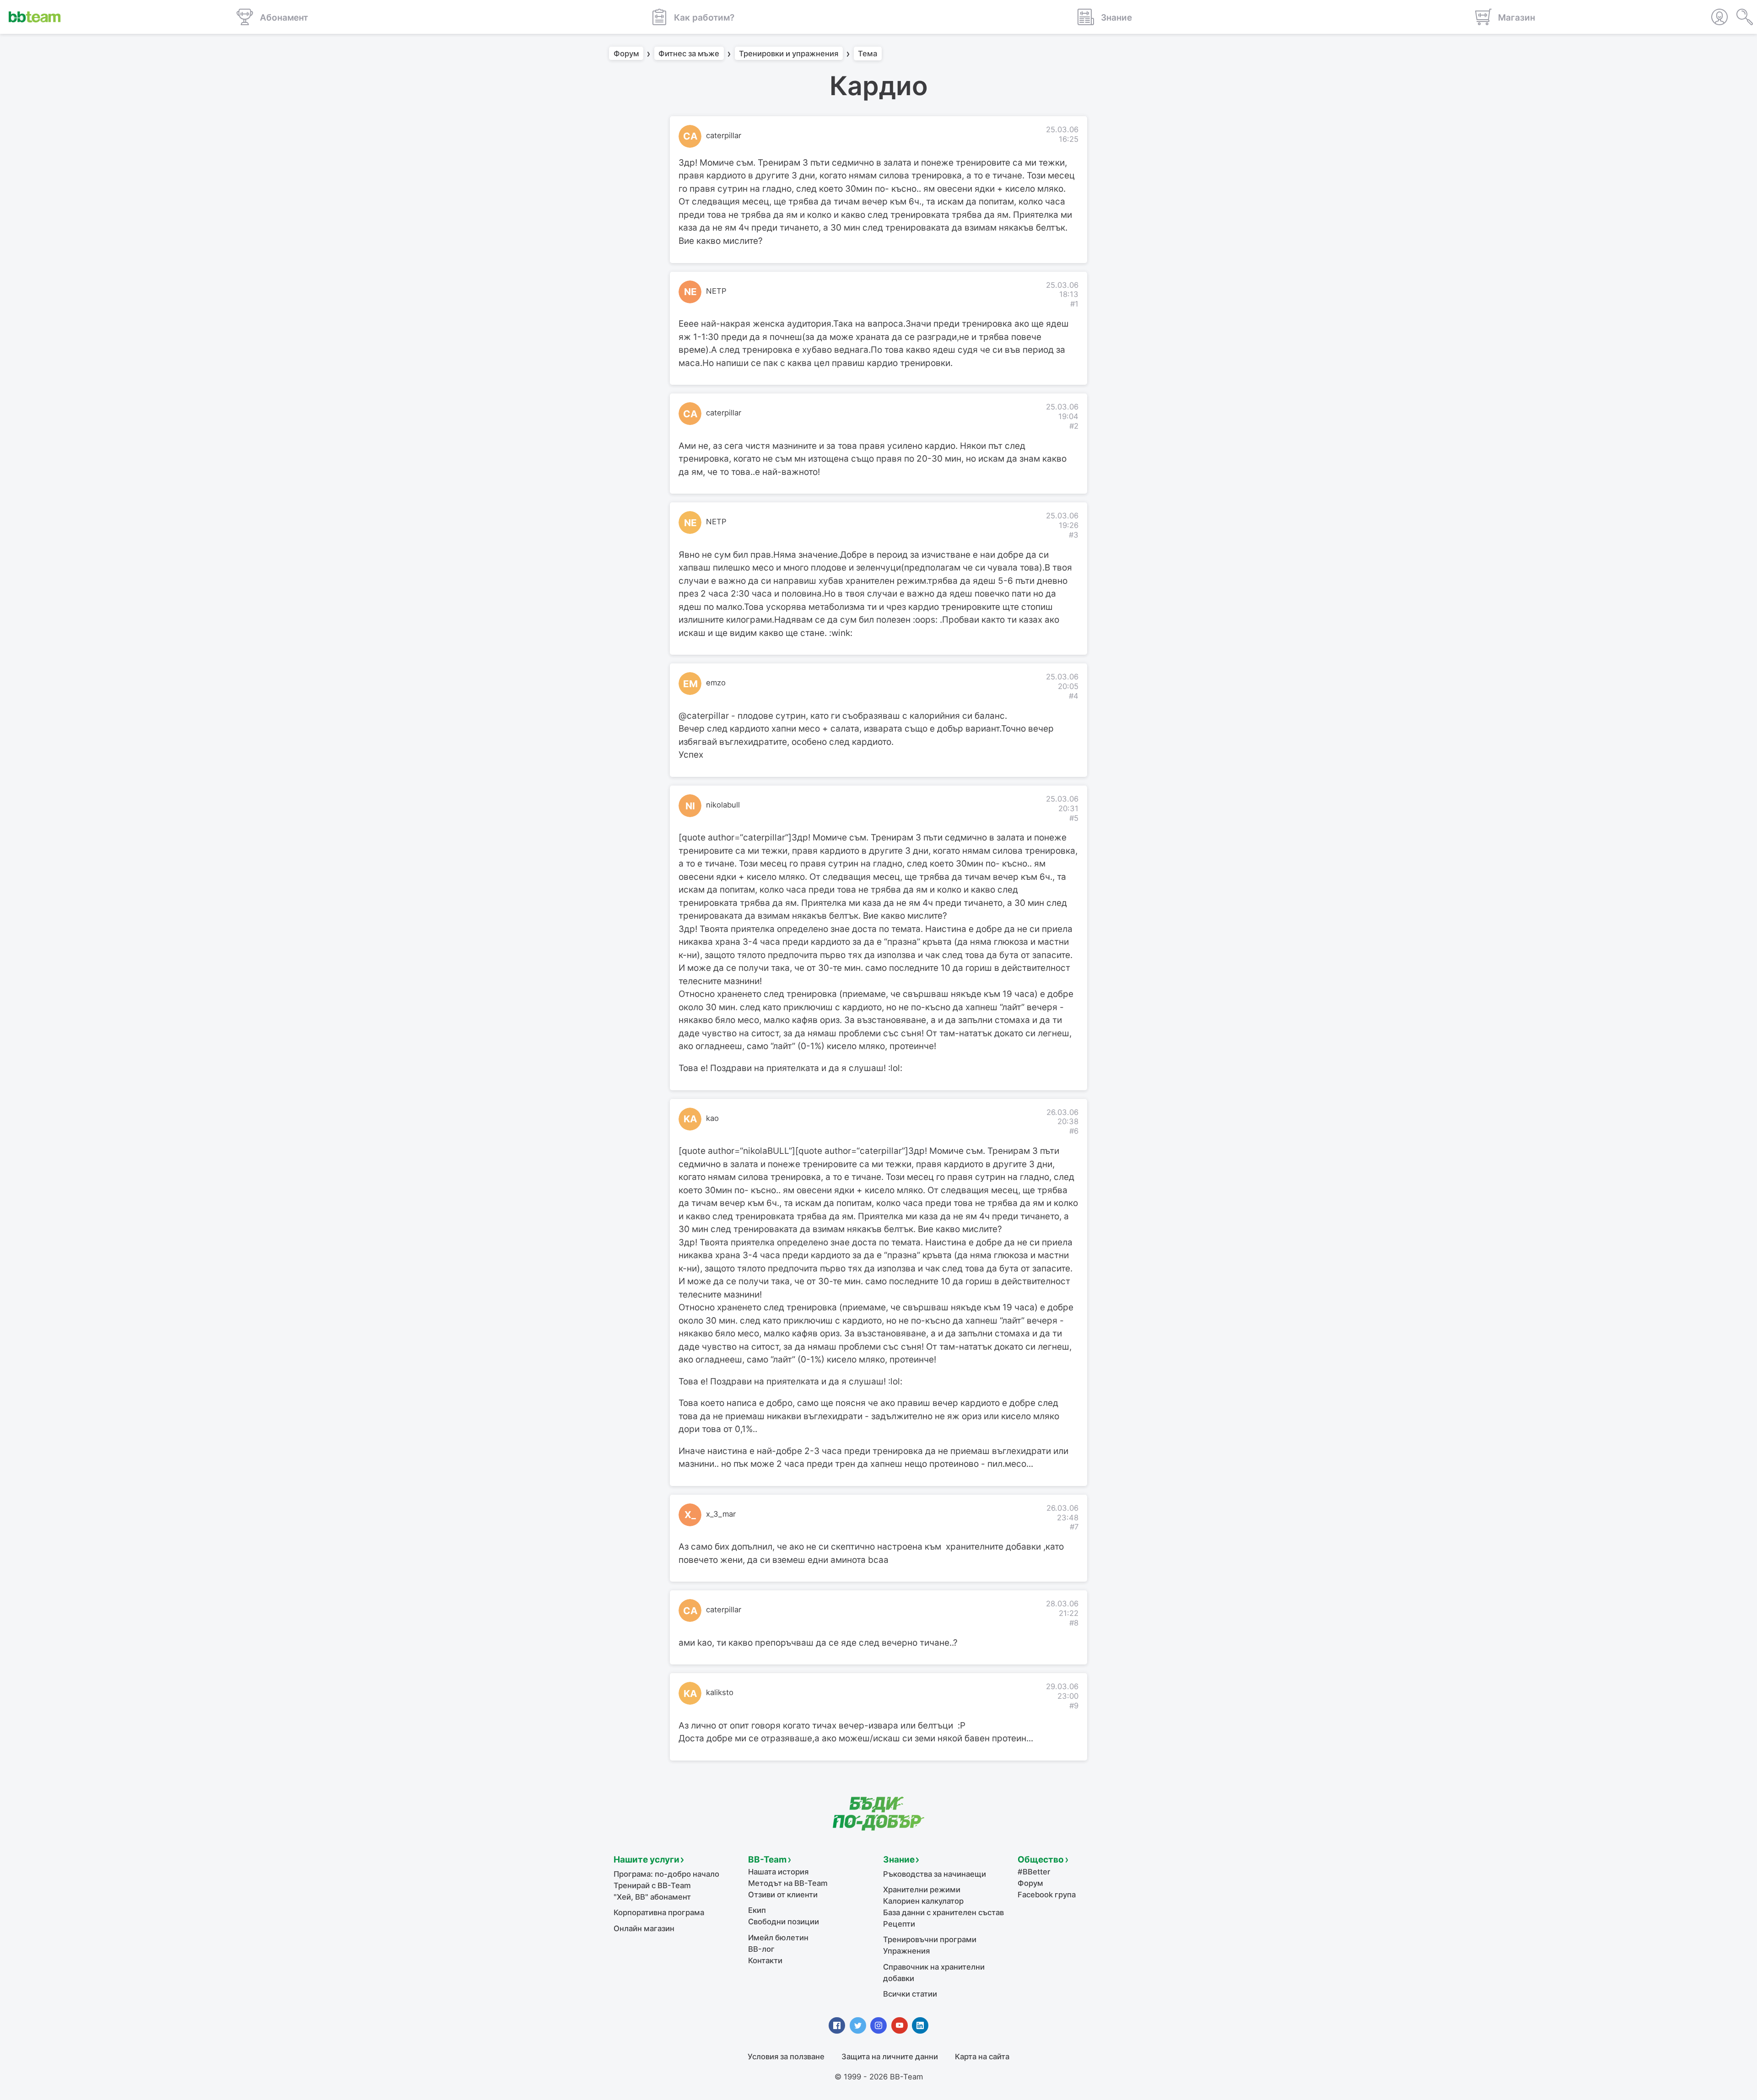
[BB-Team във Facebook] (837, 2025)
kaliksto (720, 1692)
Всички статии (910, 1994)
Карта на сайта (982, 2057)
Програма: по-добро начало (666, 1874)
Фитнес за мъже (689, 54)
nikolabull (723, 805)
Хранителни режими (922, 1890)
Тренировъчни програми (930, 1939)
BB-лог (761, 1949)
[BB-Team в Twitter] (858, 2025)
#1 (1074, 304)
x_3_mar (721, 1514)
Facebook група (1047, 1895)
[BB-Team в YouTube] (900, 2025)
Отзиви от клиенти (783, 1895)
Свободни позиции (784, 1922)
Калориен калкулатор (923, 1901)
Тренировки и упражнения (789, 54)
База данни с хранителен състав (943, 1912)
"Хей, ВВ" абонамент (652, 1897)
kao (712, 1118)
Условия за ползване (786, 2057)
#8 (1074, 1623)
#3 (1074, 535)
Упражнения (906, 1951)
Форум (626, 54)
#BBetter (1034, 1872)
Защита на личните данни (890, 2057)
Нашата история (778, 1872)
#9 (1074, 1706)
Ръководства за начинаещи (935, 1874)
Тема (868, 54)
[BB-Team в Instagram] (878, 2025)
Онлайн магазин (644, 1928)
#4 (1074, 696)
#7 (1074, 1527)
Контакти (765, 1960)
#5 (1074, 818)
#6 (1074, 1131)
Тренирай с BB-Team (652, 1885)
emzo (716, 683)
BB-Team (767, 1860)
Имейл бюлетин (778, 1938)
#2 (1074, 426)
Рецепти (899, 1924)
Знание (899, 1860)
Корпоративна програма (659, 1912)
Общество (1041, 1860)
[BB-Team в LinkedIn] (920, 2025)
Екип (757, 1910)
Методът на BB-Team (788, 1883)
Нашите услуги (647, 1860)
